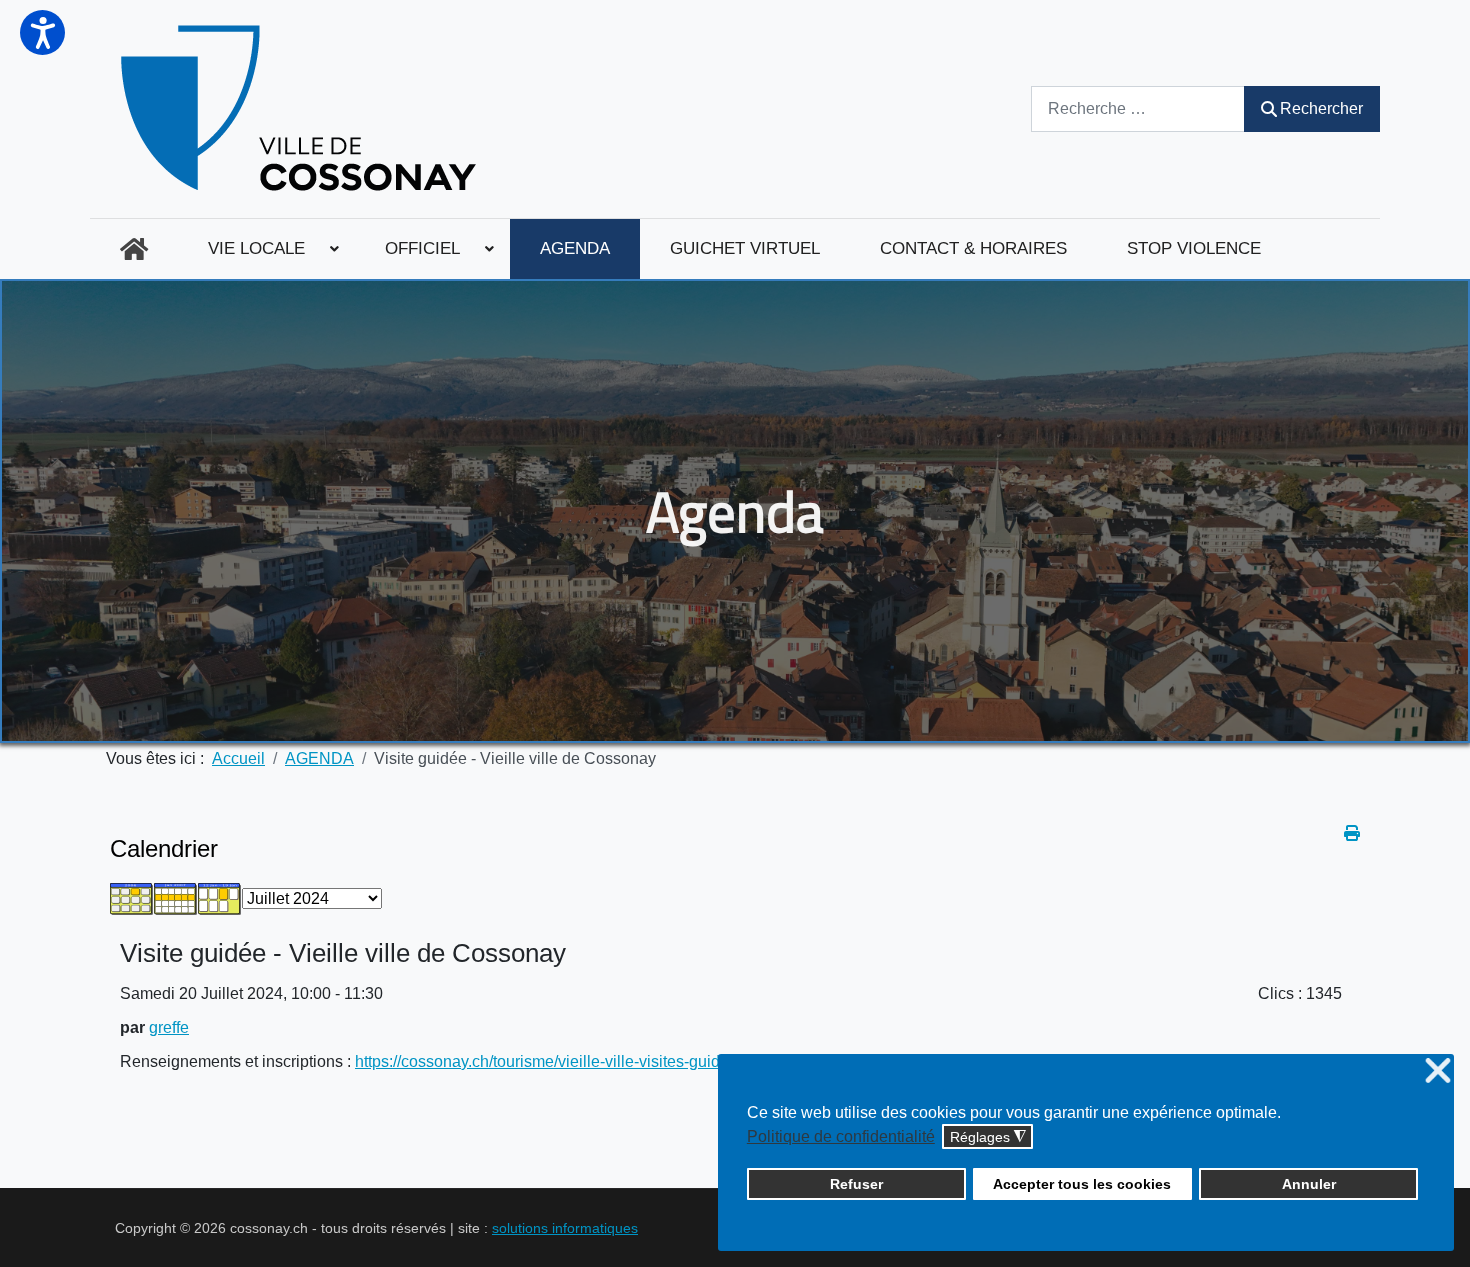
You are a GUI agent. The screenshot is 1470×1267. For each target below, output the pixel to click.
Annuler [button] (1309, 1184)
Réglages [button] (988, 1137)
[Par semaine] (176, 897)
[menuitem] (134, 249)
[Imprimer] (1352, 833)
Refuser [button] (856, 1184)
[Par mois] (132, 897)
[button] (42, 32)
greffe (169, 1027)
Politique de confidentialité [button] (841, 1136)
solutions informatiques (565, 1228)
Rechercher (1321, 108)
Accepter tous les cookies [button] (1082, 1184)
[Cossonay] (301, 109)
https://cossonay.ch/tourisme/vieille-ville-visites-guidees (550, 1061)
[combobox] (1138, 108)
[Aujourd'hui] (220, 897)
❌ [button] (1438, 1071)
